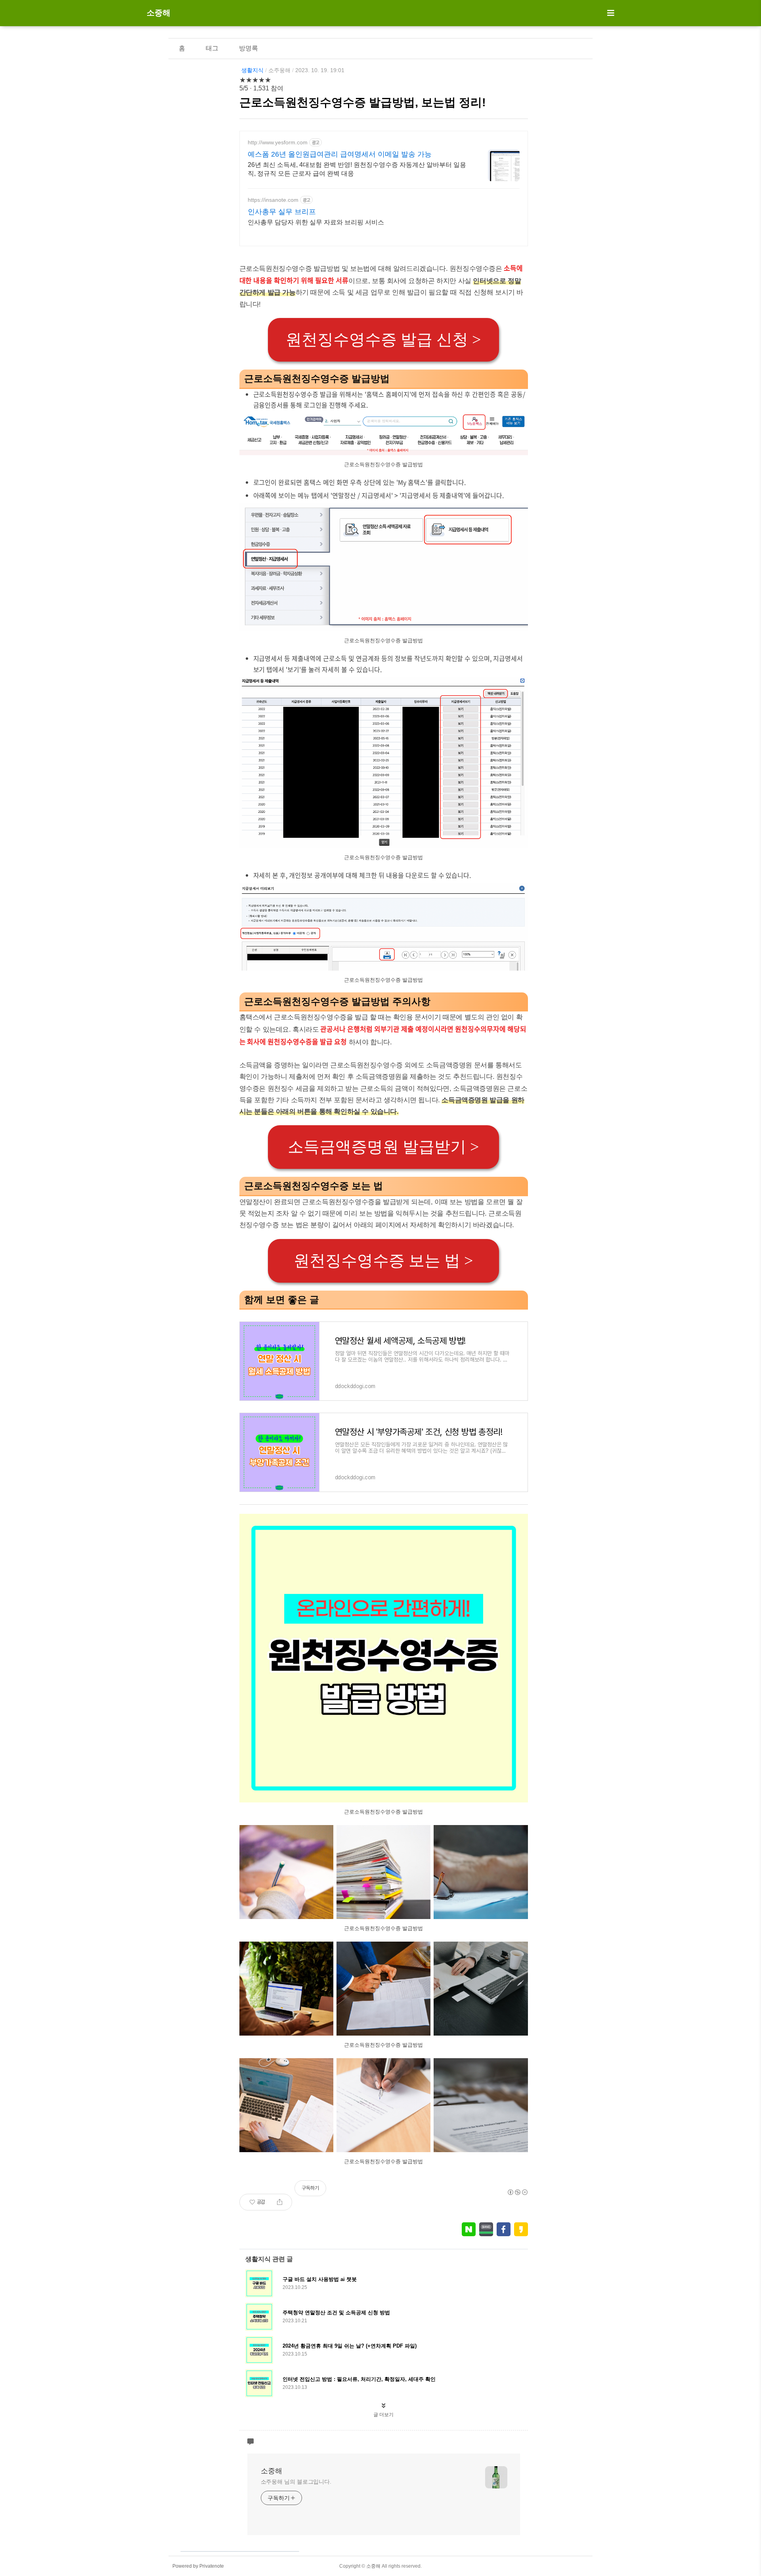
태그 (212, 48)
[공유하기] (280, 2202)
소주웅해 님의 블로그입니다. (296, 2482)
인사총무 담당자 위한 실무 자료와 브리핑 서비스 (316, 222)
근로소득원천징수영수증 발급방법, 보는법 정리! (363, 102)
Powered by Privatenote (198, 2566)
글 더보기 (383, 2415)
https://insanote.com (273, 200)
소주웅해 (279, 70)
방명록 (249, 48)
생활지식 (252, 70)
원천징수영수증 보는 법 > (383, 1261)
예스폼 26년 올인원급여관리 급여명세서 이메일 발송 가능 (340, 154)
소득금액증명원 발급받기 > (383, 1147)
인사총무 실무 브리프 (282, 212)
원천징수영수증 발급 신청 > (383, 340)
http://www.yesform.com (278, 142)
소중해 (159, 13)
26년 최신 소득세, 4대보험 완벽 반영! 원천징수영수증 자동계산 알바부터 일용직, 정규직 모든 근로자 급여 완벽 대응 (357, 169)
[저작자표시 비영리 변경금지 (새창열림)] (517, 2192)
